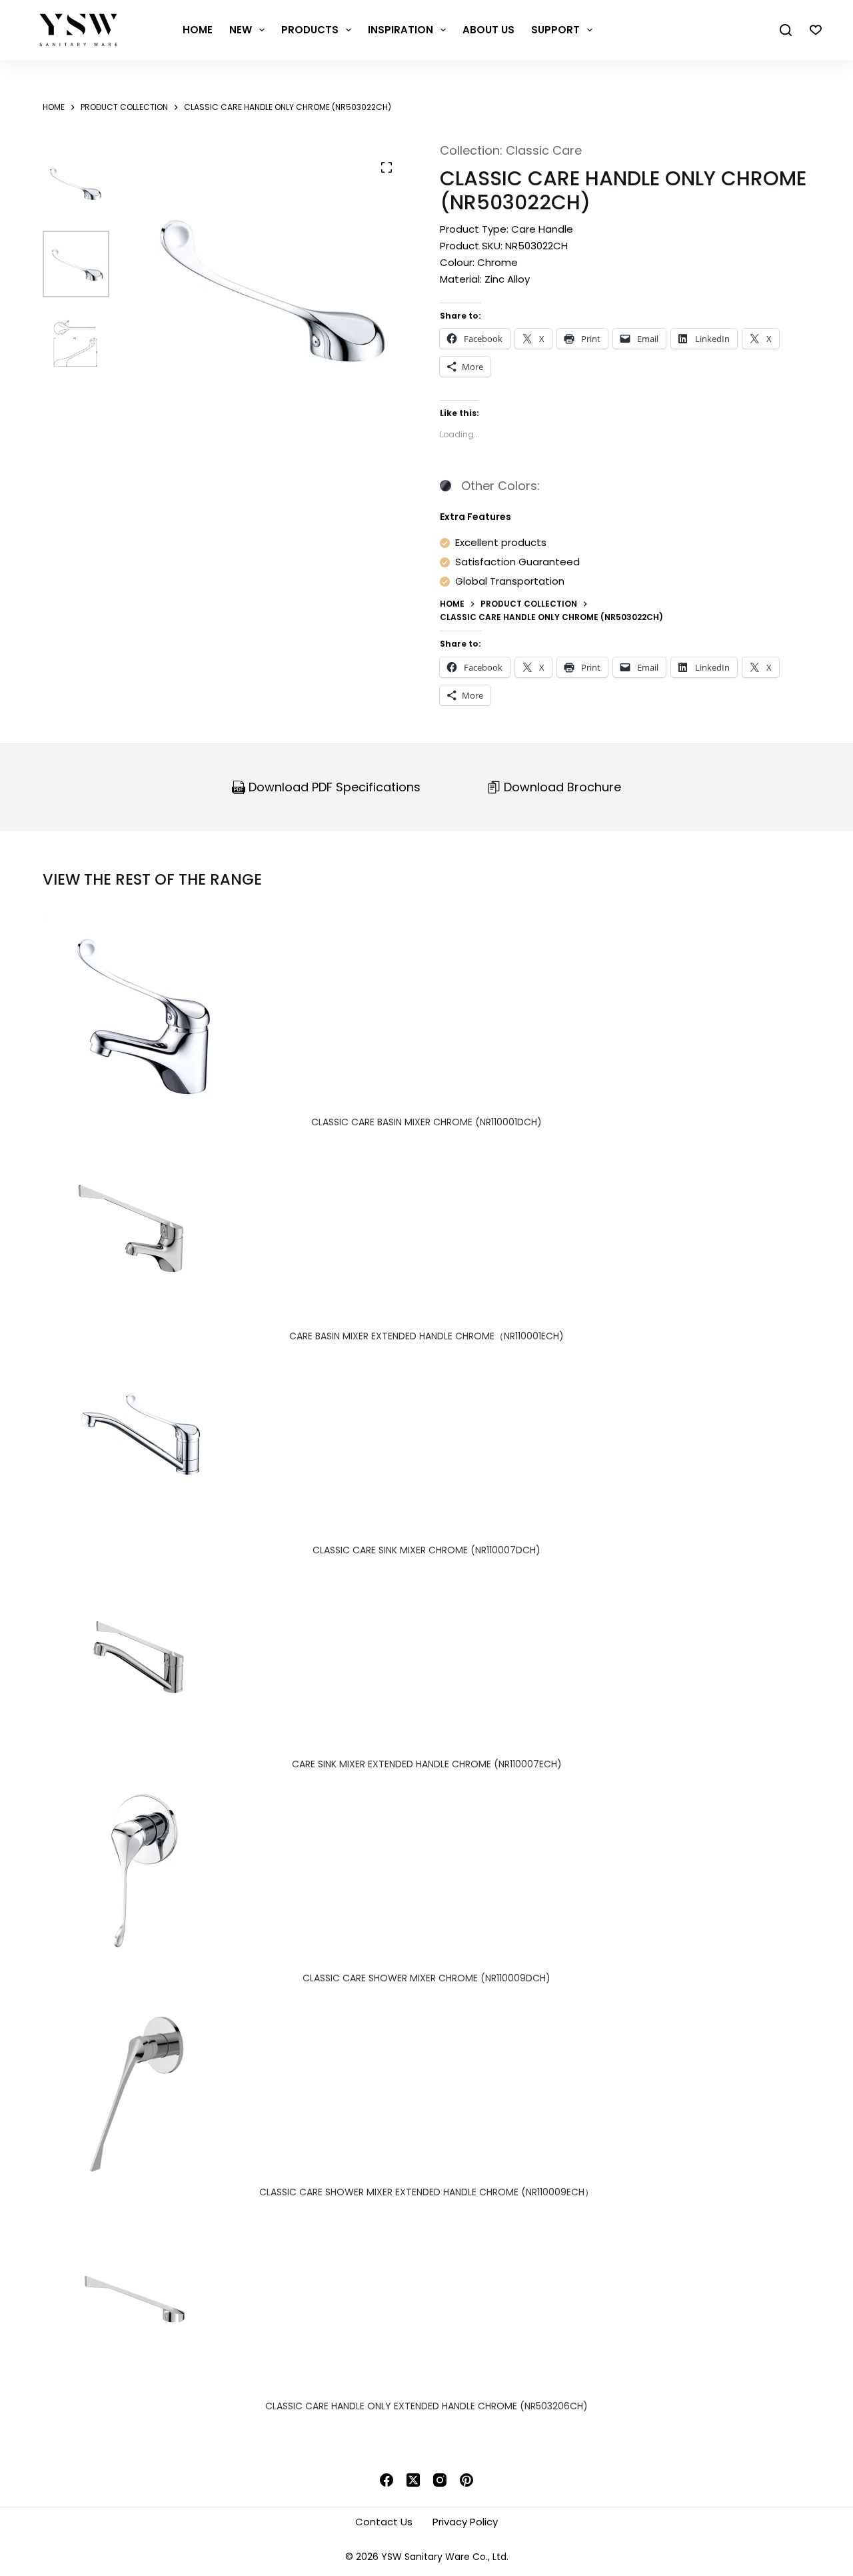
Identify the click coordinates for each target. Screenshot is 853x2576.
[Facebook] (387, 2480)
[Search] (786, 30)
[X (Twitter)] (413, 2480)
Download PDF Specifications (333, 787)
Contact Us (384, 2522)
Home (198, 30)
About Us (488, 30)
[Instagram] (440, 2480)
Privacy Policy (465, 2522)
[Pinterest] (466, 2480)
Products (310, 30)
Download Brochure (561, 787)
